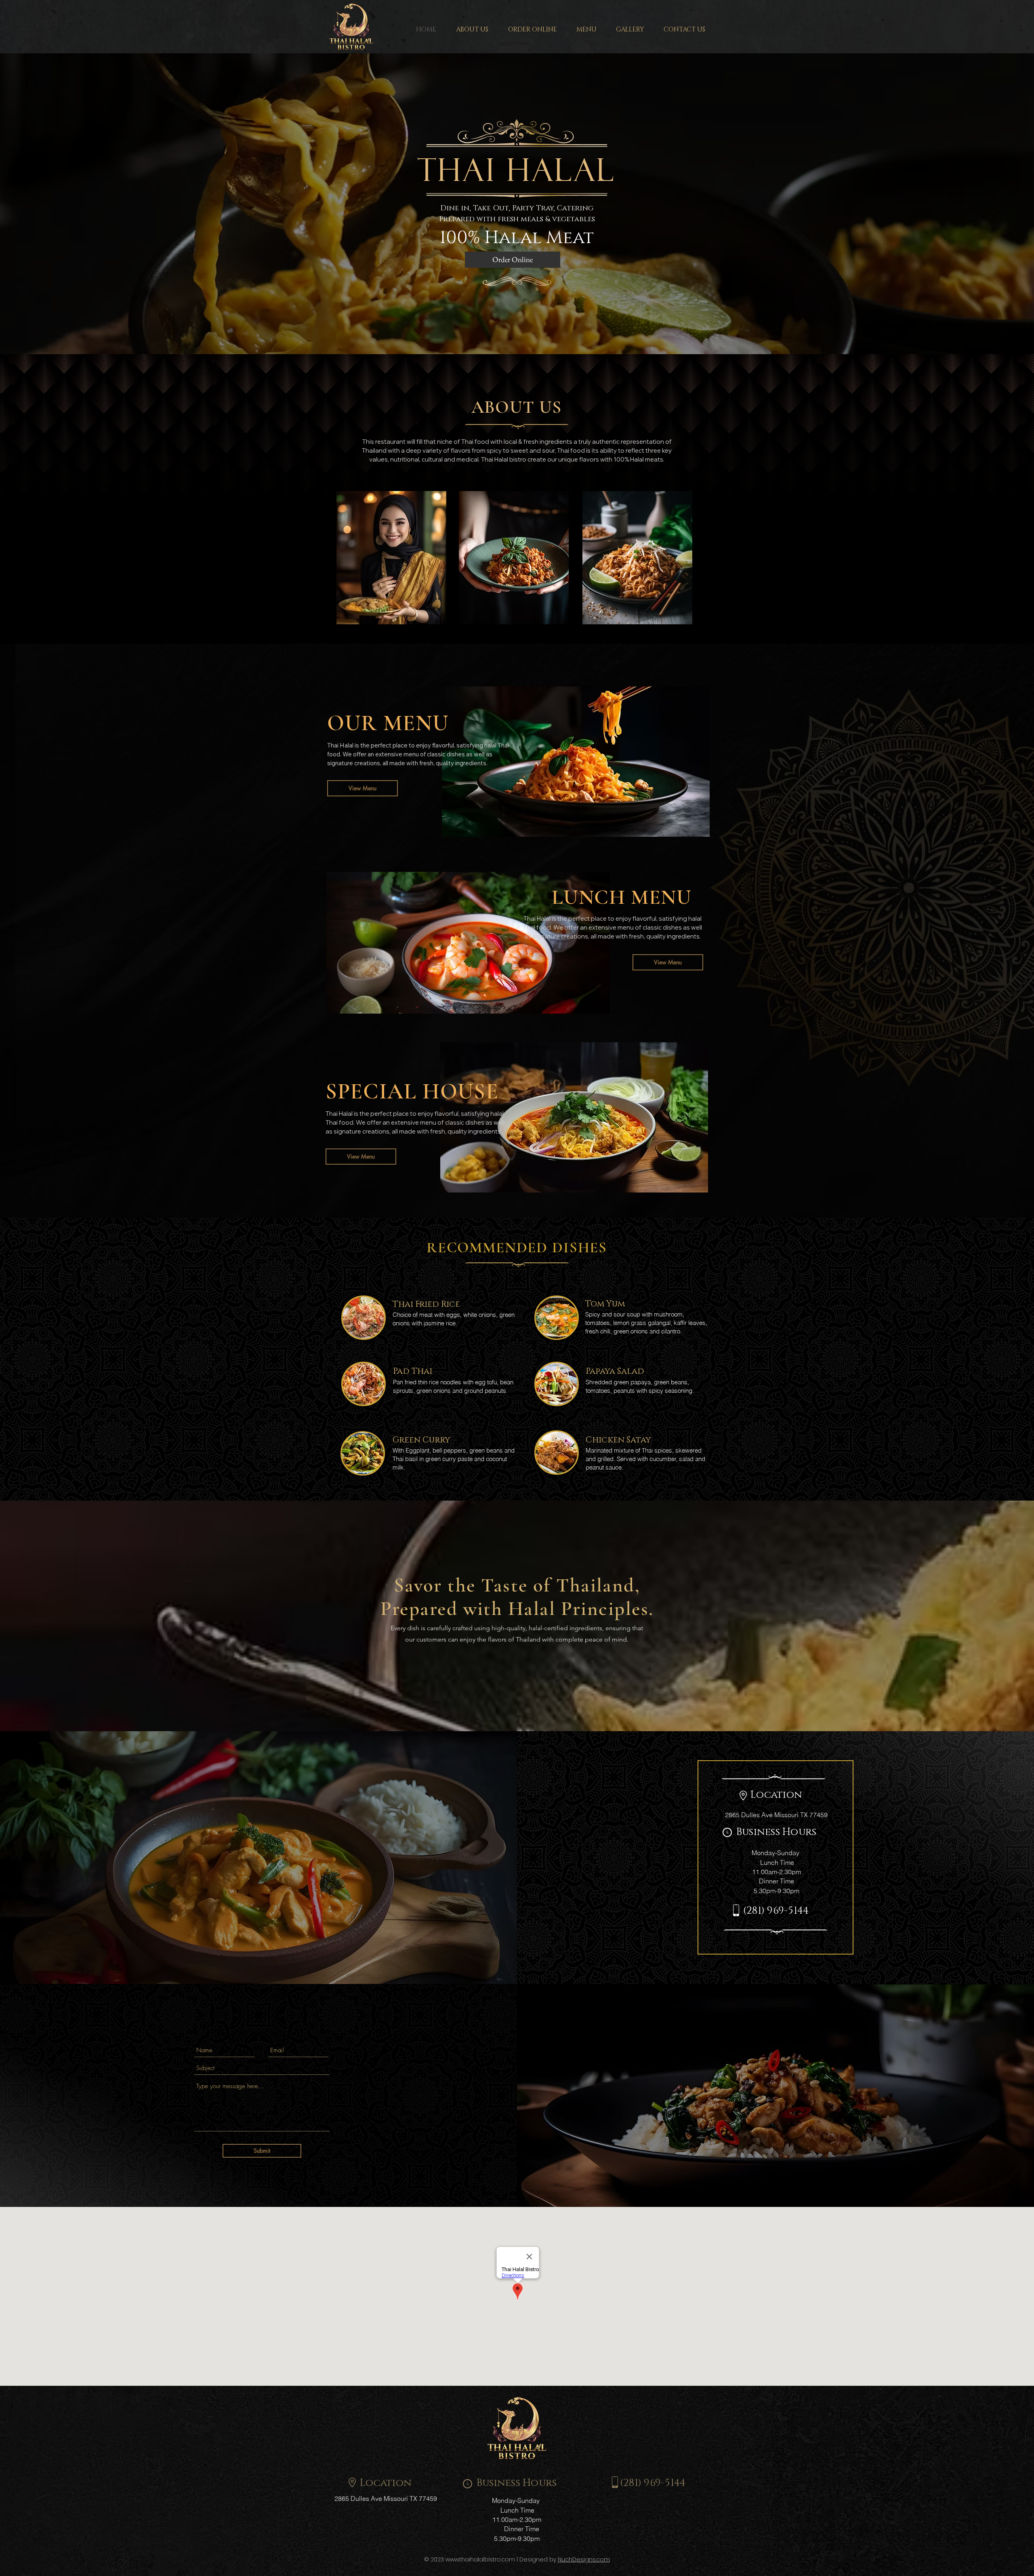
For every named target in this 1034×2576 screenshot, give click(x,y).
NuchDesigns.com (584, 2559)
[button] (586, 29)
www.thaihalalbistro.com (480, 2559)
